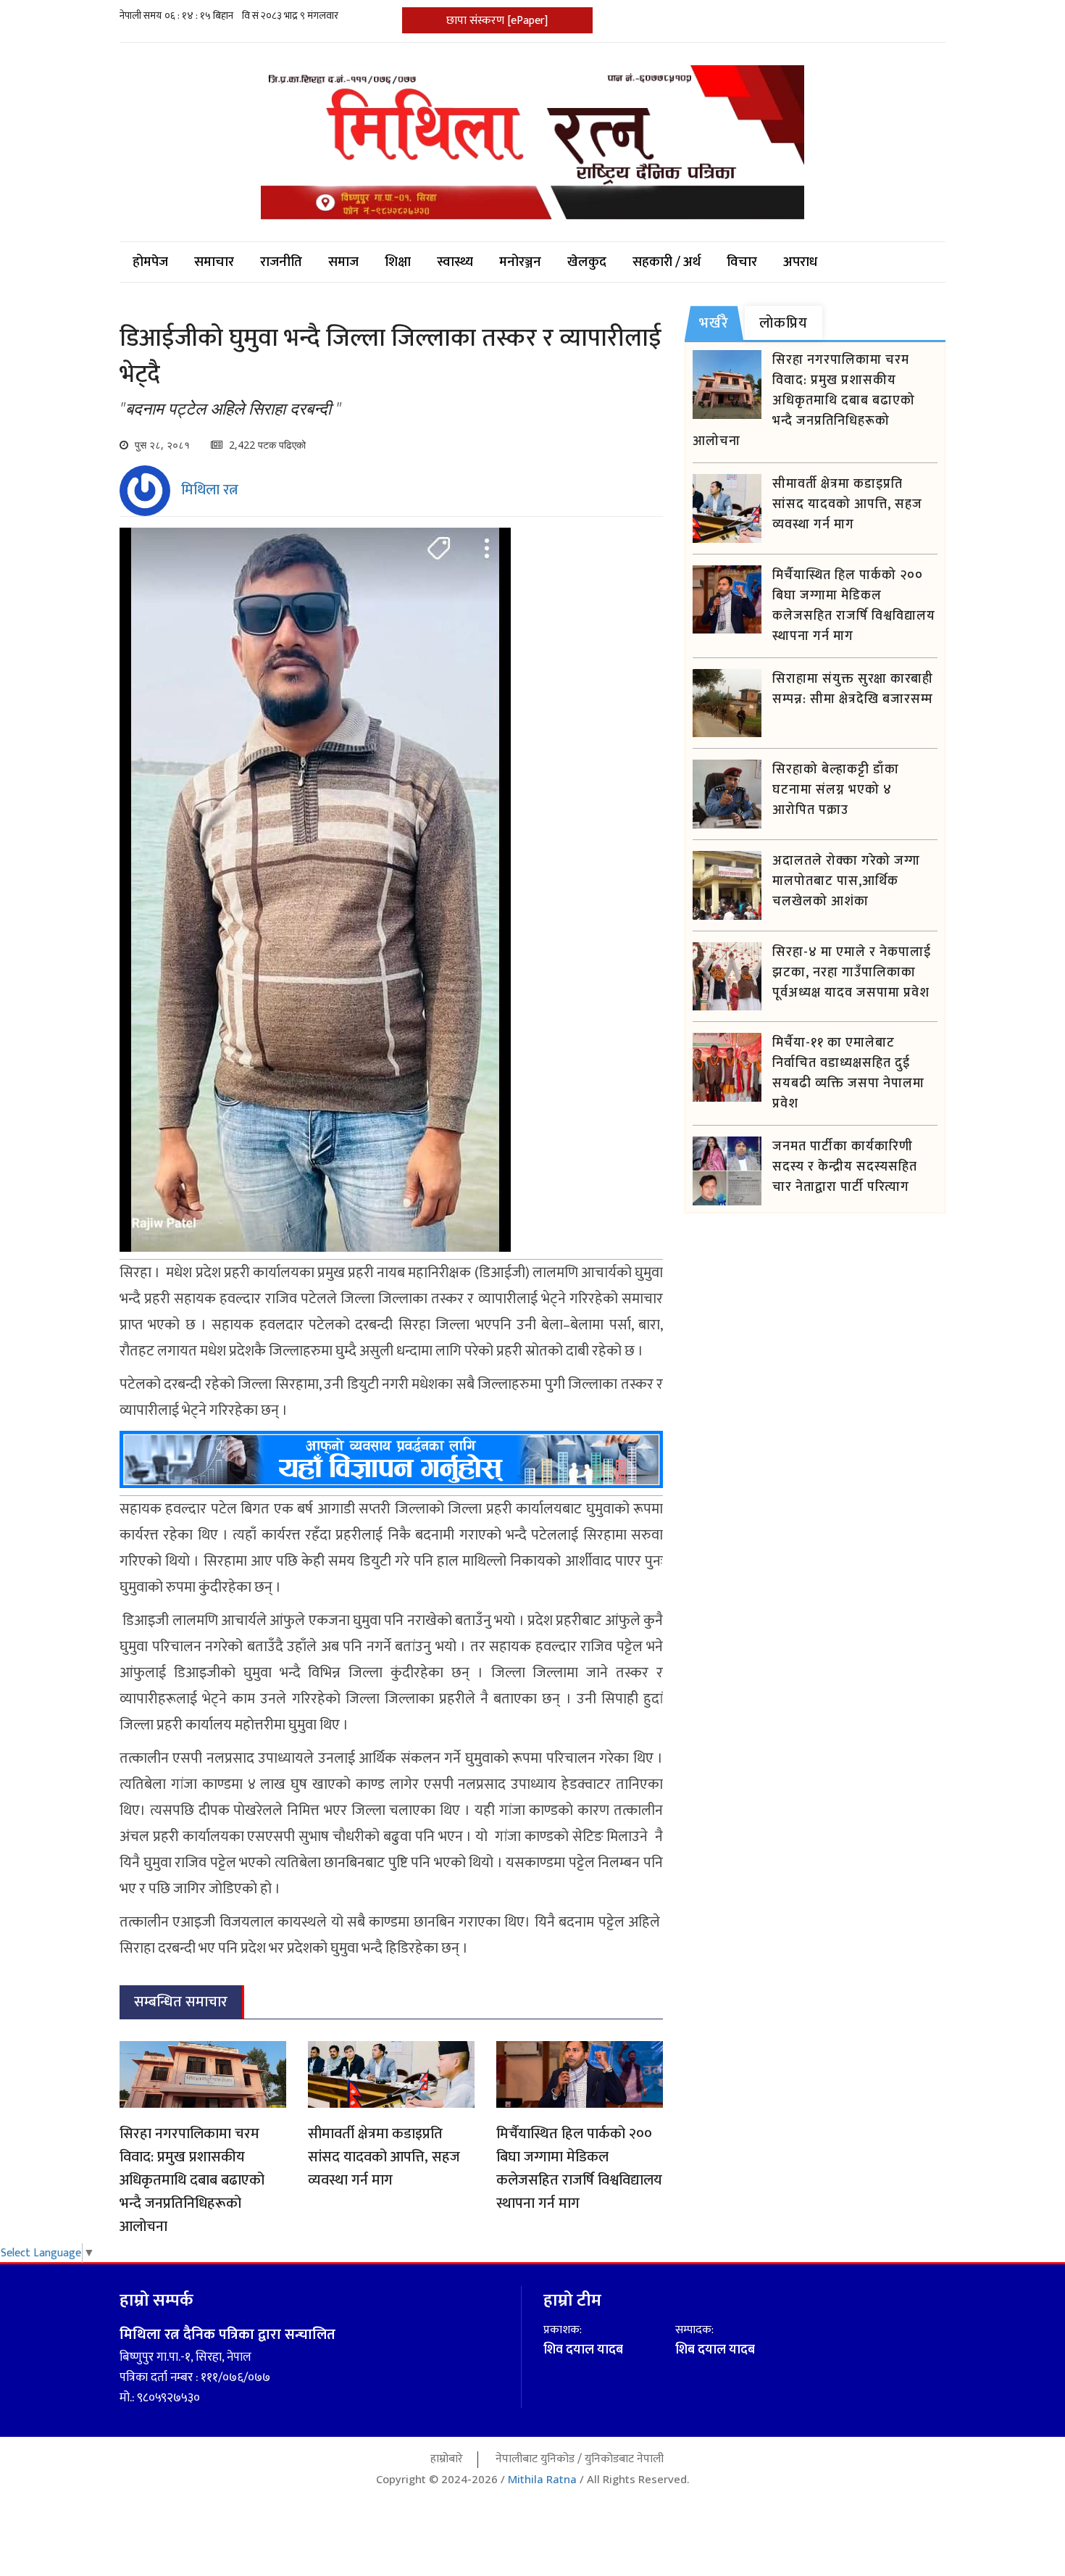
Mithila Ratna (542, 2479)
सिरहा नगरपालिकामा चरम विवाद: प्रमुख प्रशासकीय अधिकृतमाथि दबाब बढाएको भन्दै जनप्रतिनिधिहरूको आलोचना (192, 2180)
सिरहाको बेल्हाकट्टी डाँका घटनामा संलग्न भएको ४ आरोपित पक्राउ (836, 790)
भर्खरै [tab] (714, 323)
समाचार (214, 262)
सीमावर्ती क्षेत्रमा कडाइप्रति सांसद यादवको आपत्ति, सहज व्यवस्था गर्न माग (384, 2157)
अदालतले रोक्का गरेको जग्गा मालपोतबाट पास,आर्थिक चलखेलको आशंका (846, 881)
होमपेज (150, 262)
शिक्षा (398, 262)
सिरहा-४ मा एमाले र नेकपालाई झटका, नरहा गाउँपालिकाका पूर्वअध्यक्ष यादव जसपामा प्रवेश (852, 973)
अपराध (800, 262)
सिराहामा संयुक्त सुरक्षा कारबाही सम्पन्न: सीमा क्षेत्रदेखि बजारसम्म (853, 689)
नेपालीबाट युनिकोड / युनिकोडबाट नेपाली (580, 2459)
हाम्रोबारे (447, 2459)
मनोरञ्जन (520, 262)
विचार (742, 262)
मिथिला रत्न (210, 490)
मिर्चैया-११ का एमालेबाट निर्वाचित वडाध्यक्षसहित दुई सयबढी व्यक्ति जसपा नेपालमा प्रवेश (848, 1073)
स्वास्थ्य (455, 262)
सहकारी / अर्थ (667, 262)
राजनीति (281, 262)
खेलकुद (587, 262)
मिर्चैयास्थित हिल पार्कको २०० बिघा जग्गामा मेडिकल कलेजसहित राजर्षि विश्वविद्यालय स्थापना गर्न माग (579, 2169)
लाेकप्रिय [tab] (784, 323)
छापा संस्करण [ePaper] (497, 21)
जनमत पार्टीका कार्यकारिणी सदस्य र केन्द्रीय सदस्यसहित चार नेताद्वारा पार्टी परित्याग (845, 1167)
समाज (343, 262)
